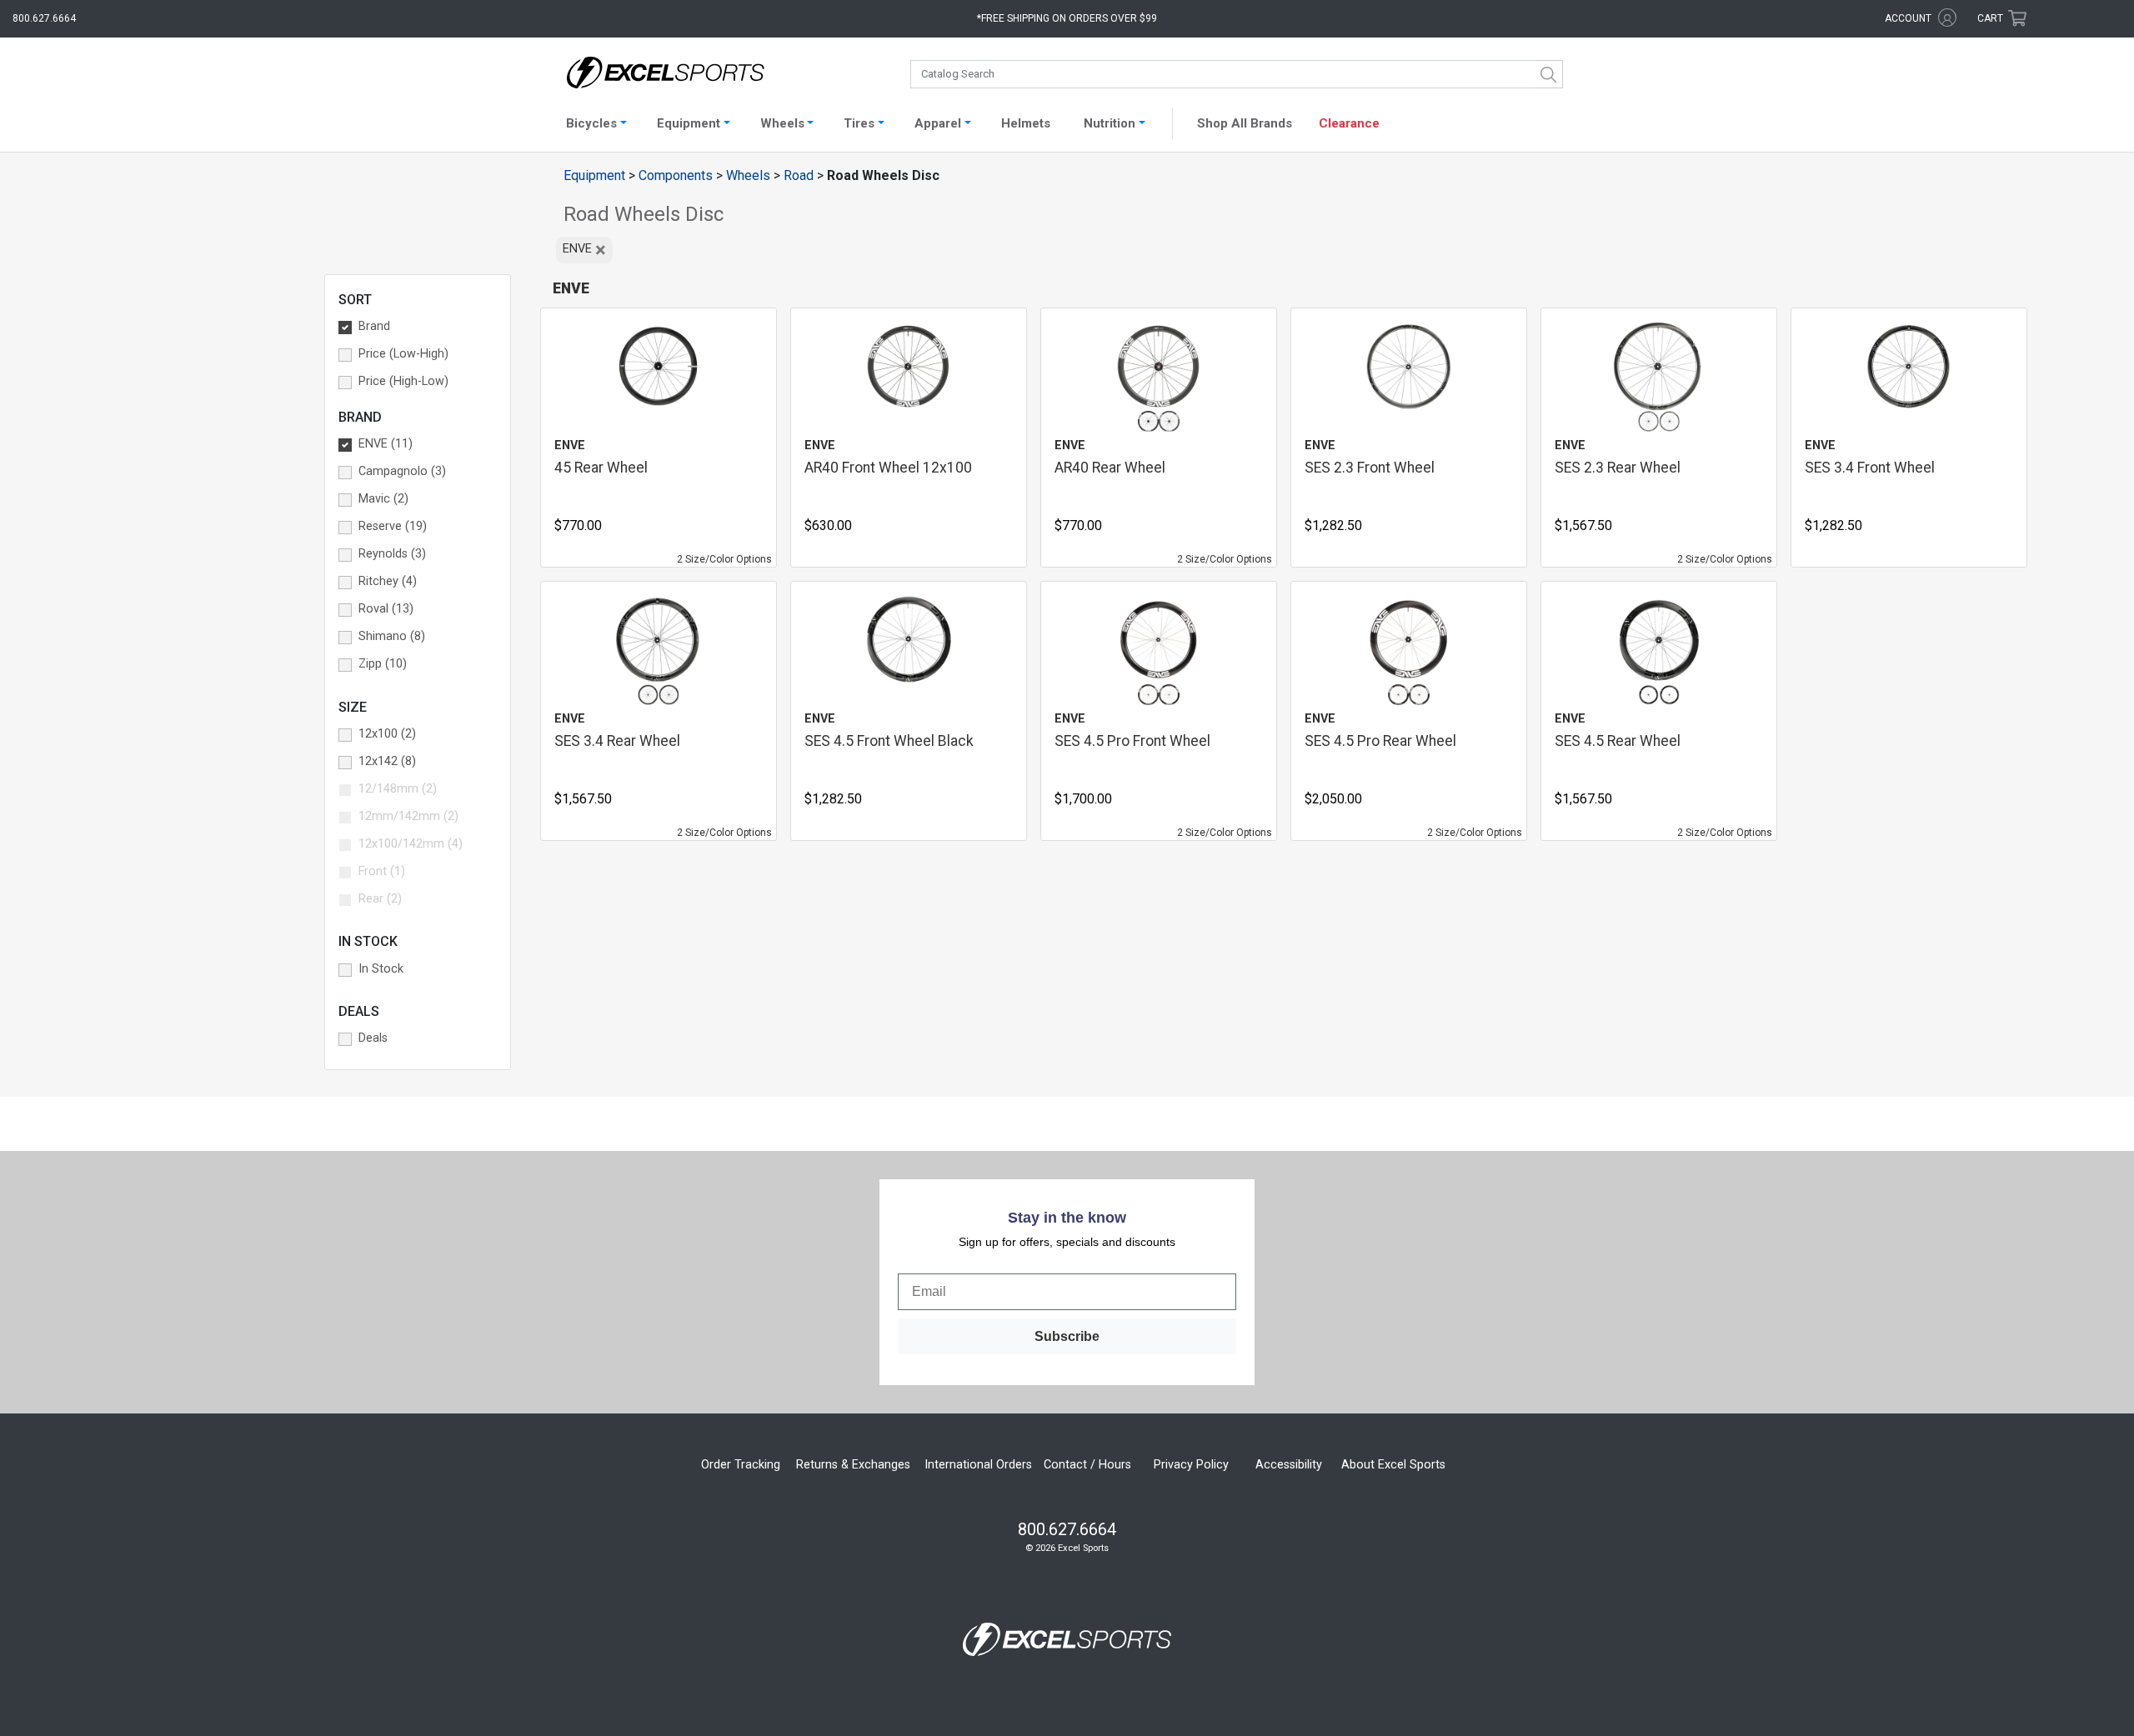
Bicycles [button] (591, 123)
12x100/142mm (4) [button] (411, 844)
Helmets (1026, 123)
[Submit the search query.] (1549, 74)
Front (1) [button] (382, 871)
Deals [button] (373, 1038)
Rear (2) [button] (380, 899)
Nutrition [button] (1110, 123)
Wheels (748, 175)
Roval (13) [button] (386, 609)
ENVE (585, 250)
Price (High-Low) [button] (403, 381)
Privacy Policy (1191, 1465)
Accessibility (1289, 1465)
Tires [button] (859, 123)
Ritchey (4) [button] (388, 581)
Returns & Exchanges (853, 1465)
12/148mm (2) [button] (398, 789)
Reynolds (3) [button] (392, 554)
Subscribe (1067, 1336)
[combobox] (1237, 74)
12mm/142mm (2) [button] (408, 816)
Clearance (1349, 123)
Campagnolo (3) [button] (402, 471)
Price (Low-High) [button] (403, 354)
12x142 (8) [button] (387, 761)
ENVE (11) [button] (386, 444)
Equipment (594, 175)
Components (676, 175)
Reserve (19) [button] (393, 526)
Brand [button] (374, 326)
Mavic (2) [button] (383, 499)
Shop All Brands (1245, 123)
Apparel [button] (938, 123)
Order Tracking (741, 1465)
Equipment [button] (689, 123)
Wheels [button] (782, 123)
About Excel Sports (1393, 1465)
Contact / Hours (1087, 1465)
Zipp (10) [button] (383, 664)
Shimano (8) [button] (392, 636)
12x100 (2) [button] (387, 734)
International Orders (978, 1465)
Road (799, 175)
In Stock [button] (381, 969)
